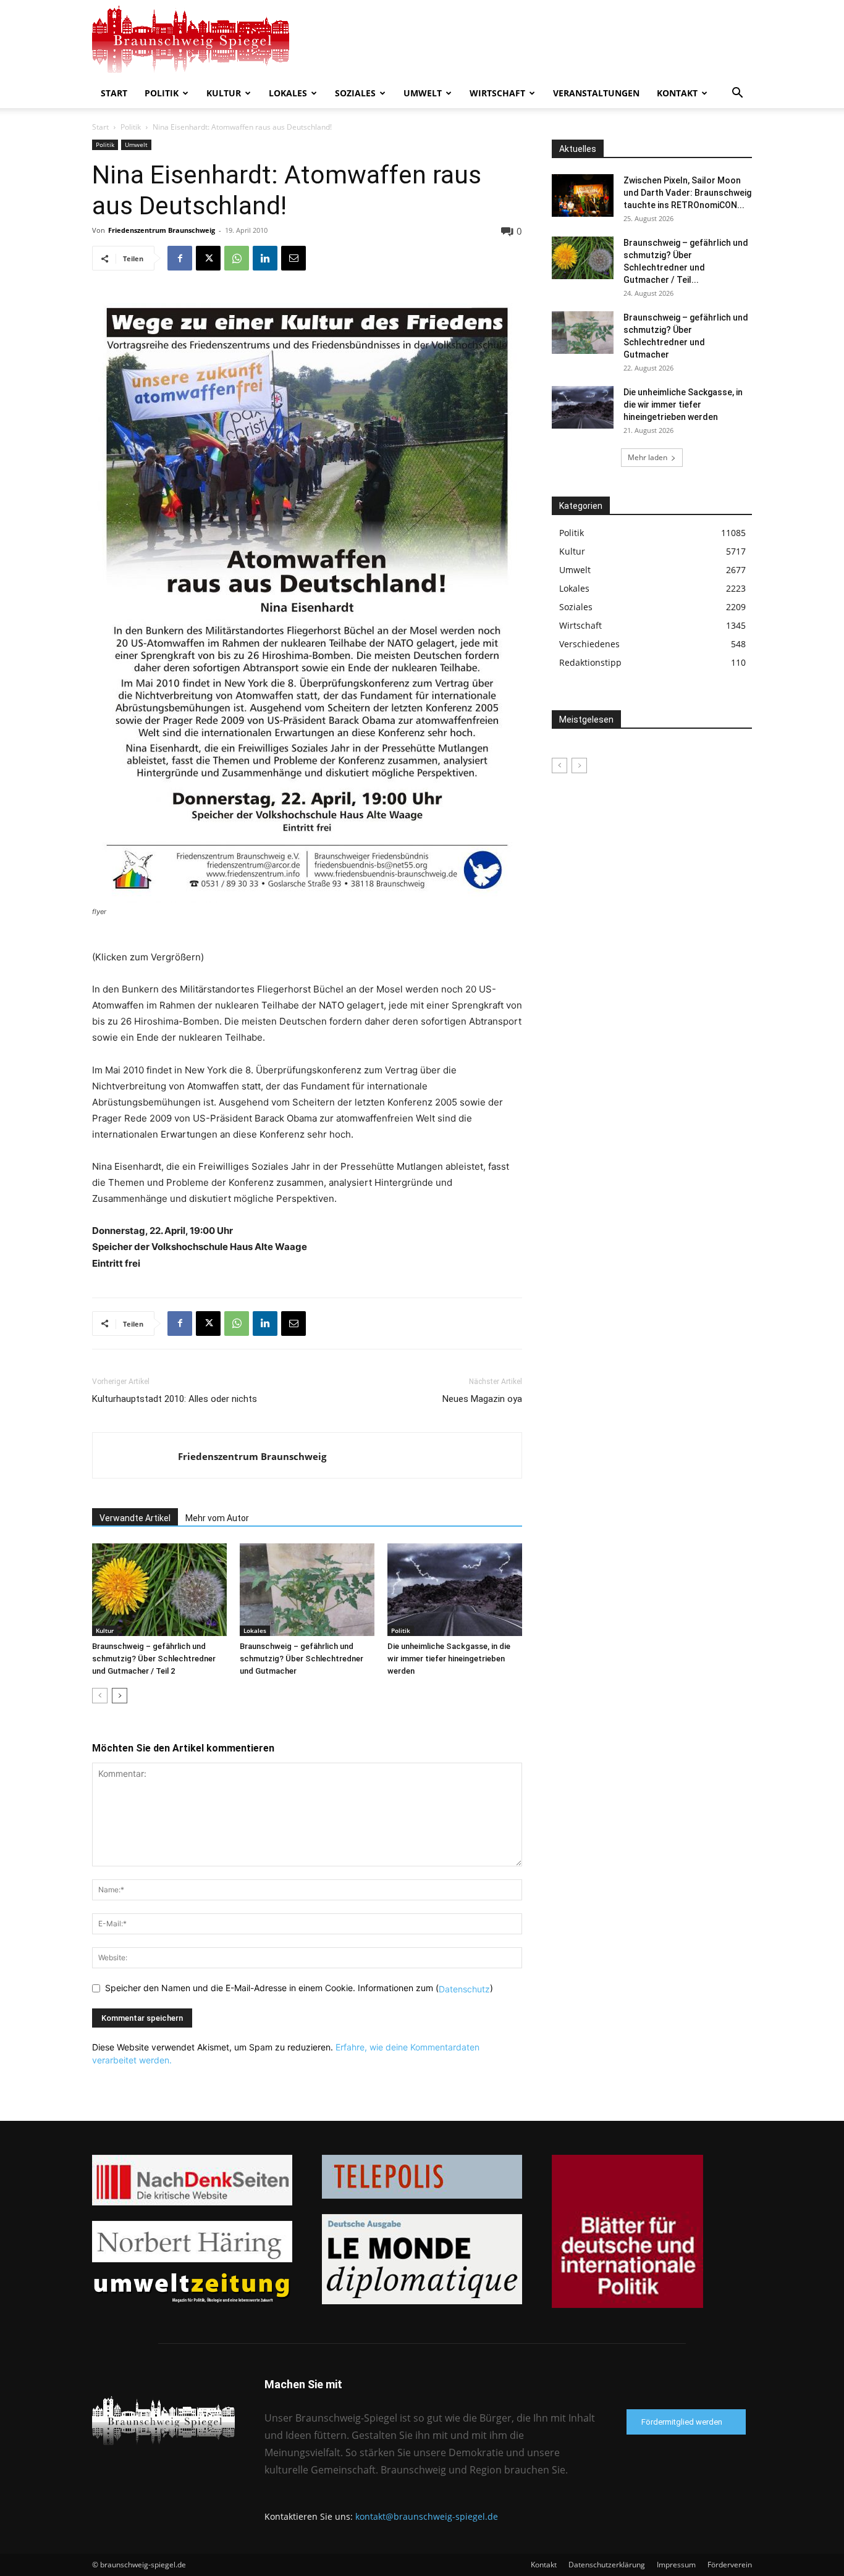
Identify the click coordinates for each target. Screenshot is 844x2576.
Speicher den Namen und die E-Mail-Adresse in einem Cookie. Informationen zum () (299, 1988)
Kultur (224, 93)
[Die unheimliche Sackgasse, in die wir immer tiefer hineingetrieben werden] (455, 1590)
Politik (162, 93)
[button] (737, 94)
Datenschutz (464, 1989)
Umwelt (423, 93)
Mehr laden (648, 457)
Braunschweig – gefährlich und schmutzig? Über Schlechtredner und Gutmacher (302, 1659)
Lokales (288, 93)
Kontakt (677, 93)
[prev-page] (100, 1696)
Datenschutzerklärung (607, 2565)
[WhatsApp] (237, 258)
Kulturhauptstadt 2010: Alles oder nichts (175, 1399)
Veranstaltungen (596, 93)
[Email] (293, 258)
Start (114, 93)
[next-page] (120, 1696)
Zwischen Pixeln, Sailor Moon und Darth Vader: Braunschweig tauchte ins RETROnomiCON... (687, 193)
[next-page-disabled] (579, 766)
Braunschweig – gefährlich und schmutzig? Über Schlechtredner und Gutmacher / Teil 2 (154, 1659)
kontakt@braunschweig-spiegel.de (427, 2516)
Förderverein (730, 2565)
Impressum (676, 2565)
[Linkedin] (265, 258)
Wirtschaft (497, 93)
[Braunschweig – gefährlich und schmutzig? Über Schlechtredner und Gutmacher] (307, 1590)
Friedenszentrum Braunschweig (162, 230)
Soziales (355, 93)
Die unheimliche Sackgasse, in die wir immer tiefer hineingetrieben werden (449, 1659)
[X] (208, 258)
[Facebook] (180, 258)
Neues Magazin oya (482, 1399)
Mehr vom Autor (217, 1518)
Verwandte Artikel (135, 1518)
